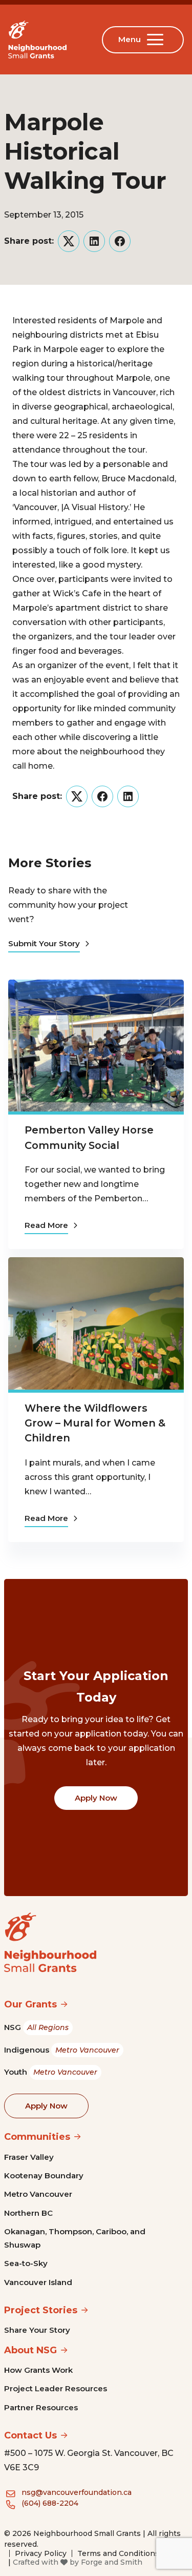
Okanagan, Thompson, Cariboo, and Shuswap (75, 2238)
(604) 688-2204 (50, 2503)
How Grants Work (38, 2370)
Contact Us (30, 2435)
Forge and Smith (112, 2562)
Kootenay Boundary (44, 2175)
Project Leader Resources (56, 2388)
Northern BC (28, 2213)
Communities (37, 2137)
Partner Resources (41, 2407)
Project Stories (41, 2310)
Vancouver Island (38, 2282)
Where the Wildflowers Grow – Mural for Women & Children (95, 1423)
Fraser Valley (29, 2157)
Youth (51, 2072)
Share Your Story (37, 2330)
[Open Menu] (157, 40)
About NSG (30, 2350)
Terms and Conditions (118, 2553)
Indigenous (62, 2050)
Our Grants (30, 2004)
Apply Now (96, 1798)
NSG (36, 2027)
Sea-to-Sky (26, 2263)
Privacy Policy (41, 2553)
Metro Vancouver (38, 2194)
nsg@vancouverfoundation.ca (77, 2492)
